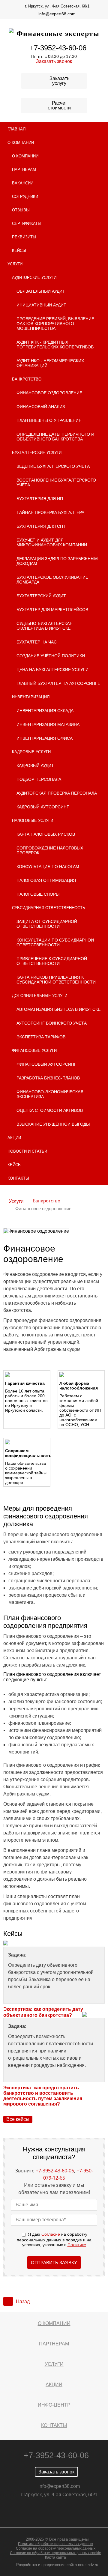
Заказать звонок (54, 61)
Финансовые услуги (34, 1051)
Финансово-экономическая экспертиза (50, 1094)
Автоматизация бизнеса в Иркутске (58, 1009)
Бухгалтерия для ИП (40, 499)
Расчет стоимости (59, 105)
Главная (16, 129)
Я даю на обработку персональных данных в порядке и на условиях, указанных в (54, 2239)
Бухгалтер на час (37, 642)
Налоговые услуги (33, 821)
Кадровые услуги (31, 752)
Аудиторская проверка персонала (57, 793)
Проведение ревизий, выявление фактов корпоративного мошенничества (55, 324)
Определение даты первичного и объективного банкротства (55, 437)
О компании (21, 143)
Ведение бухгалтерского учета (53, 466)
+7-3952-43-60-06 (58, 48)
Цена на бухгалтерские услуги (52, 670)
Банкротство (27, 379)
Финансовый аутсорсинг (46, 1064)
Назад (23, 2301)
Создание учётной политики (51, 656)
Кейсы (19, 251)
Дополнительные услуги (40, 996)
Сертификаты (27, 224)
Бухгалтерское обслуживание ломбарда (52, 580)
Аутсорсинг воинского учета (52, 1023)
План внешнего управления (49, 420)
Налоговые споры (38, 894)
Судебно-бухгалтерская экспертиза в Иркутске (45, 626)
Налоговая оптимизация (46, 880)
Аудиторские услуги (34, 278)
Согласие (51, 2234)
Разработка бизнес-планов (48, 1078)
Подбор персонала (39, 779)
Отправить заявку (54, 2263)
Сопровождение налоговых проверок (50, 850)
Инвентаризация (31, 697)
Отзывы (21, 210)
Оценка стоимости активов (50, 1110)
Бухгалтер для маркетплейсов (52, 610)
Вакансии (23, 183)
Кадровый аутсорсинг (43, 807)
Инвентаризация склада (45, 711)
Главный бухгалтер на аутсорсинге (58, 683)
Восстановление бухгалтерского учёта (56, 482)
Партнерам (24, 170)
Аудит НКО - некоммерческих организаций (50, 363)
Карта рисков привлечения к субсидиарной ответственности (56, 980)
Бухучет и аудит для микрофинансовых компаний (52, 542)
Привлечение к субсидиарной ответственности (52, 961)
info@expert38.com (57, 14)
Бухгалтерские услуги (37, 453)
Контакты (18, 1178)
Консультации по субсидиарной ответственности (55, 942)
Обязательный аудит (41, 291)
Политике (77, 2245)
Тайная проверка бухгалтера (50, 512)
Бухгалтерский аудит (41, 596)
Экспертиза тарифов (41, 1037)
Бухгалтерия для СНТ (41, 526)
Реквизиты (24, 237)
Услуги (15, 264)
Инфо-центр (54, 2405)
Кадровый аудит (35, 766)
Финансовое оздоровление (49, 393)
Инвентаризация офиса (45, 738)
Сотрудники (25, 197)
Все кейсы (18, 2119)
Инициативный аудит (41, 305)
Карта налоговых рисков (46, 834)
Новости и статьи (27, 1151)
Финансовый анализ (41, 407)
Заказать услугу (59, 81)
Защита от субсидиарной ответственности (47, 924)
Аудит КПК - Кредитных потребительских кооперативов (55, 345)
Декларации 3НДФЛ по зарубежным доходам (57, 561)
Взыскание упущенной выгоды (53, 1124)
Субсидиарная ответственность (49, 908)
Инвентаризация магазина (48, 724)
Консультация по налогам (48, 867)
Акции (14, 1138)
